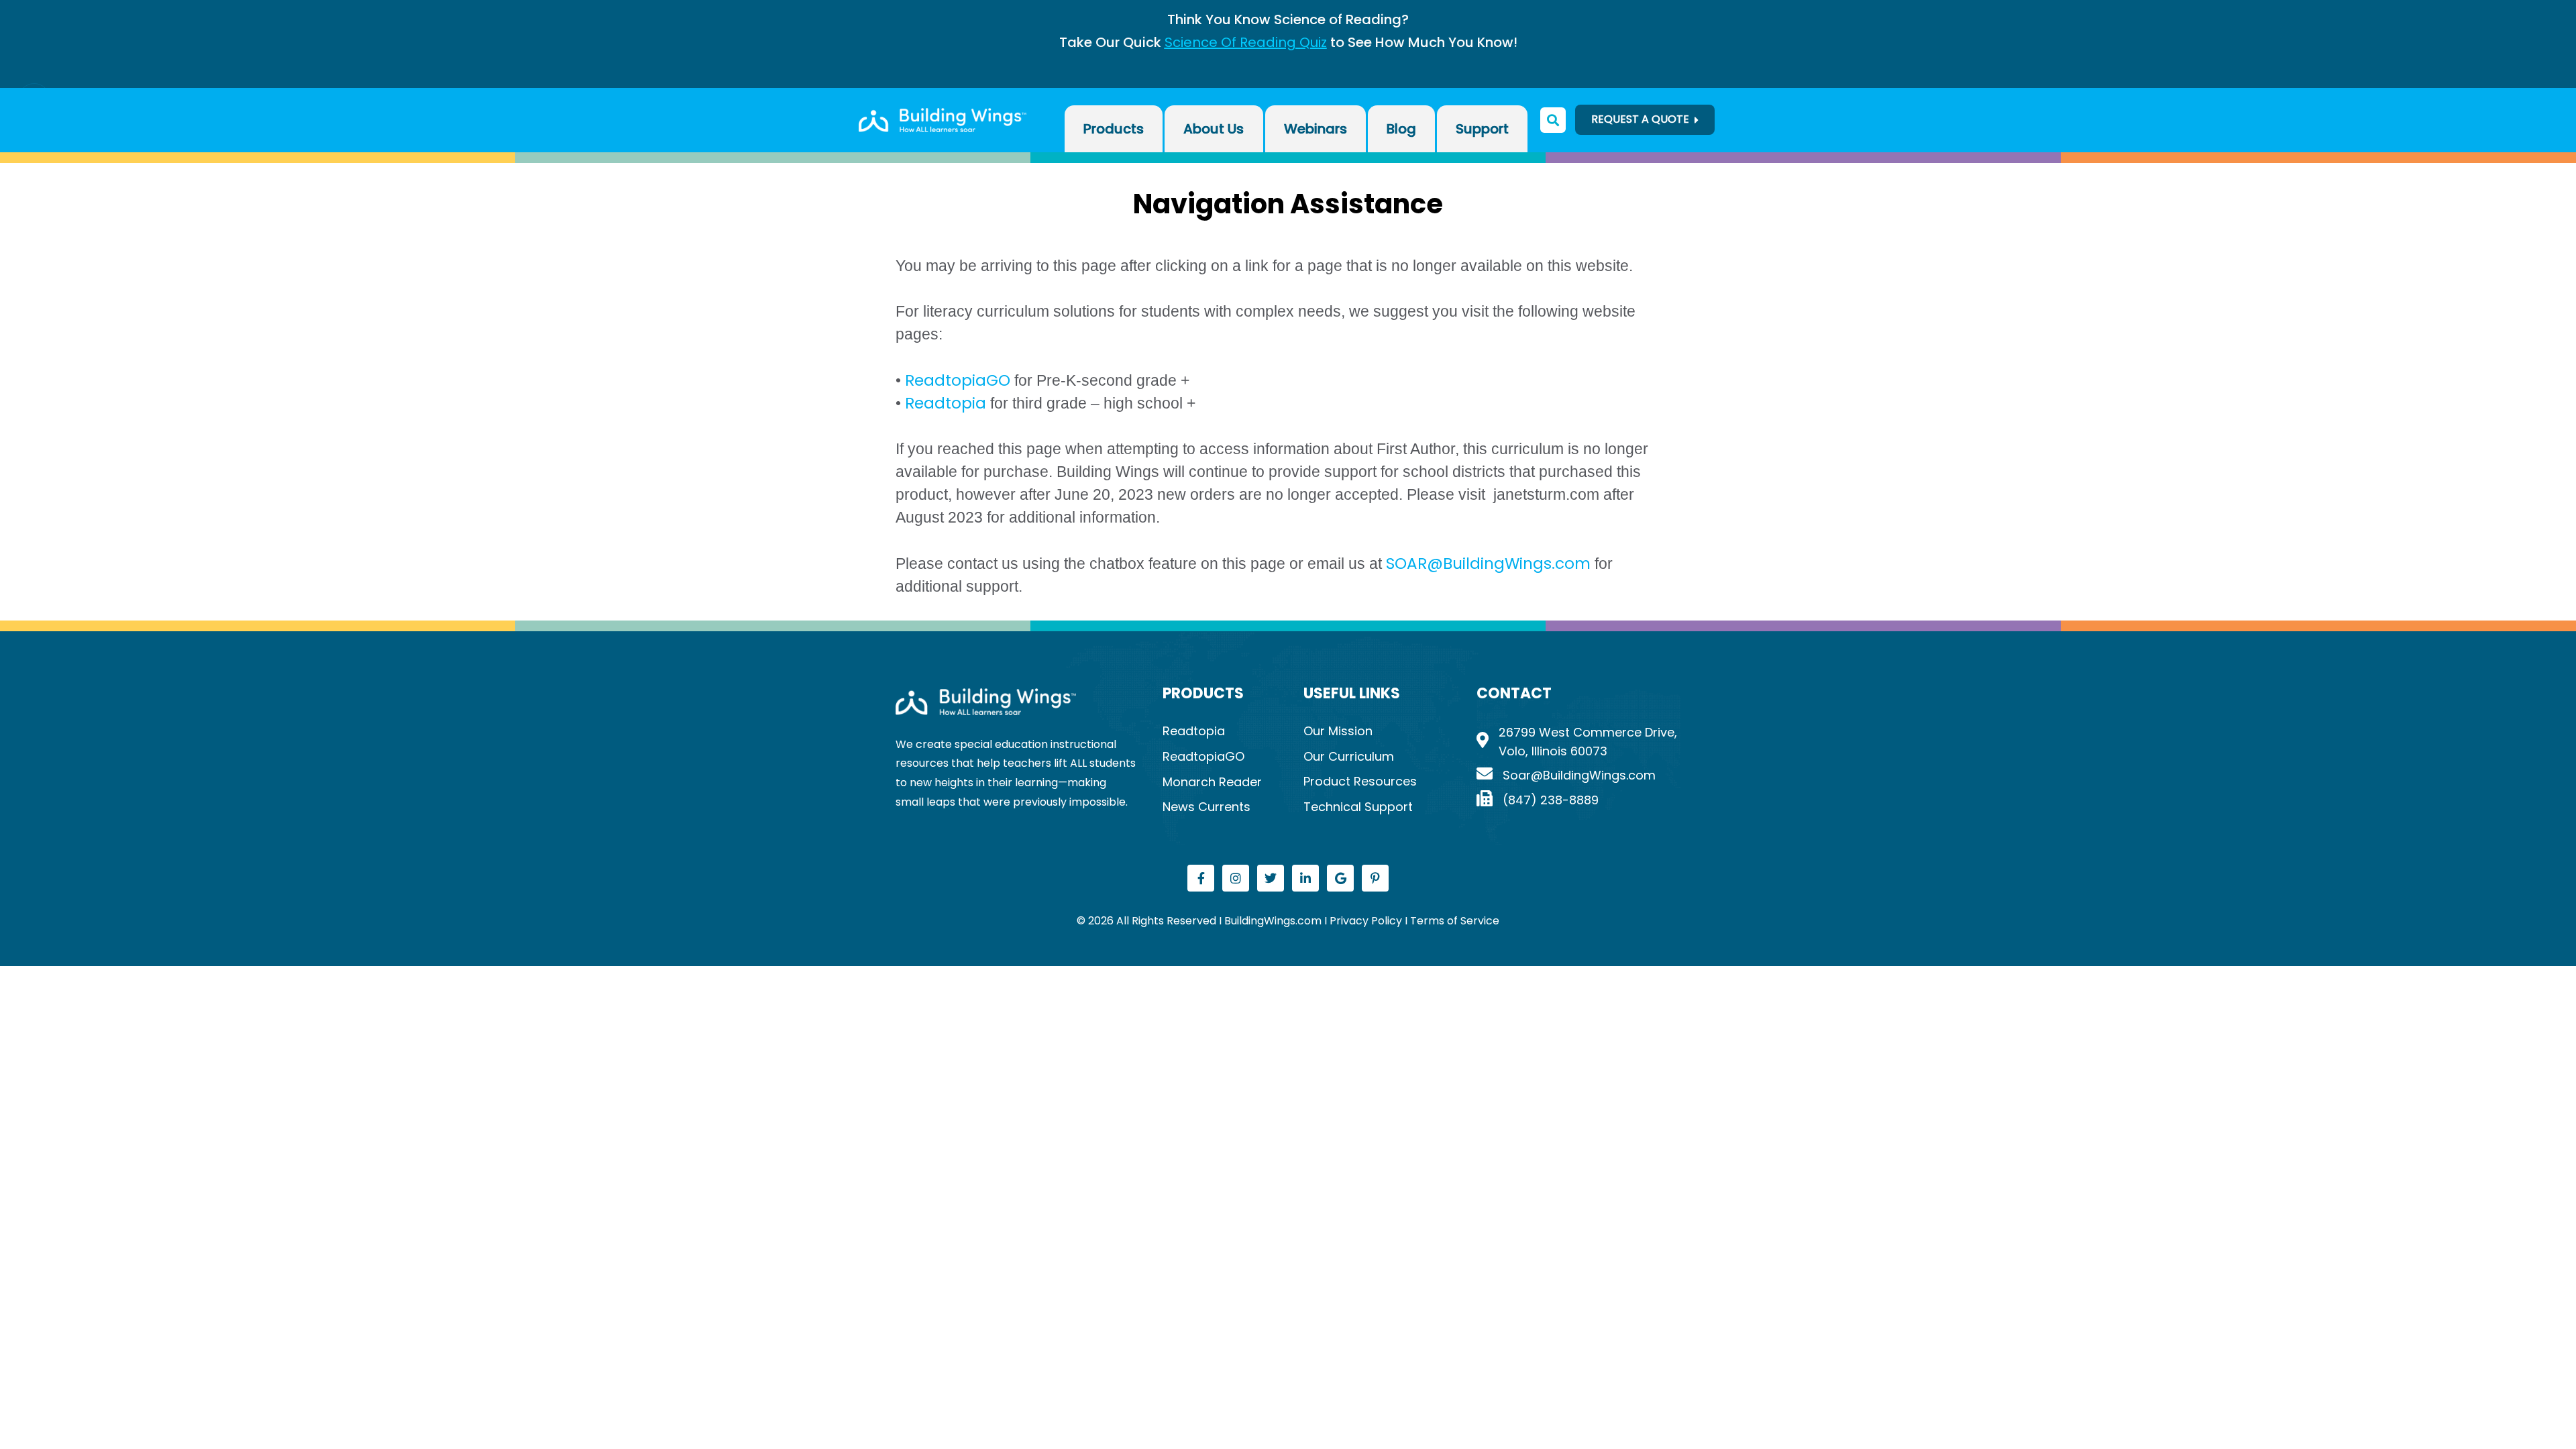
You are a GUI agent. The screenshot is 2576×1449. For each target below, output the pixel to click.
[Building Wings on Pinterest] (1375, 878)
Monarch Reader (1212, 782)
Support (1482, 129)
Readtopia (944, 403)
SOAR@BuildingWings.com (1488, 563)
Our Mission (1338, 731)
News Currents (1206, 807)
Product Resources (1360, 781)
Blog (1401, 129)
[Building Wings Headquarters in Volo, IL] (1578, 743)
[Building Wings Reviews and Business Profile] (1340, 878)
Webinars (1316, 129)
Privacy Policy (1367, 921)
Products (1114, 129)
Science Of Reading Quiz (1246, 42)
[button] (30, 99)
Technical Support (1358, 807)
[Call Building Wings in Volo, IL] (1578, 801)
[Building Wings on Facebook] (1201, 878)
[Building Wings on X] (1271, 878)
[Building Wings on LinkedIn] (1305, 878)
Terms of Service (1455, 921)
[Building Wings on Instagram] (1236, 878)
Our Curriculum (1349, 756)
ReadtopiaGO (960, 380)
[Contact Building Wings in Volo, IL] (1578, 776)
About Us (1214, 129)
